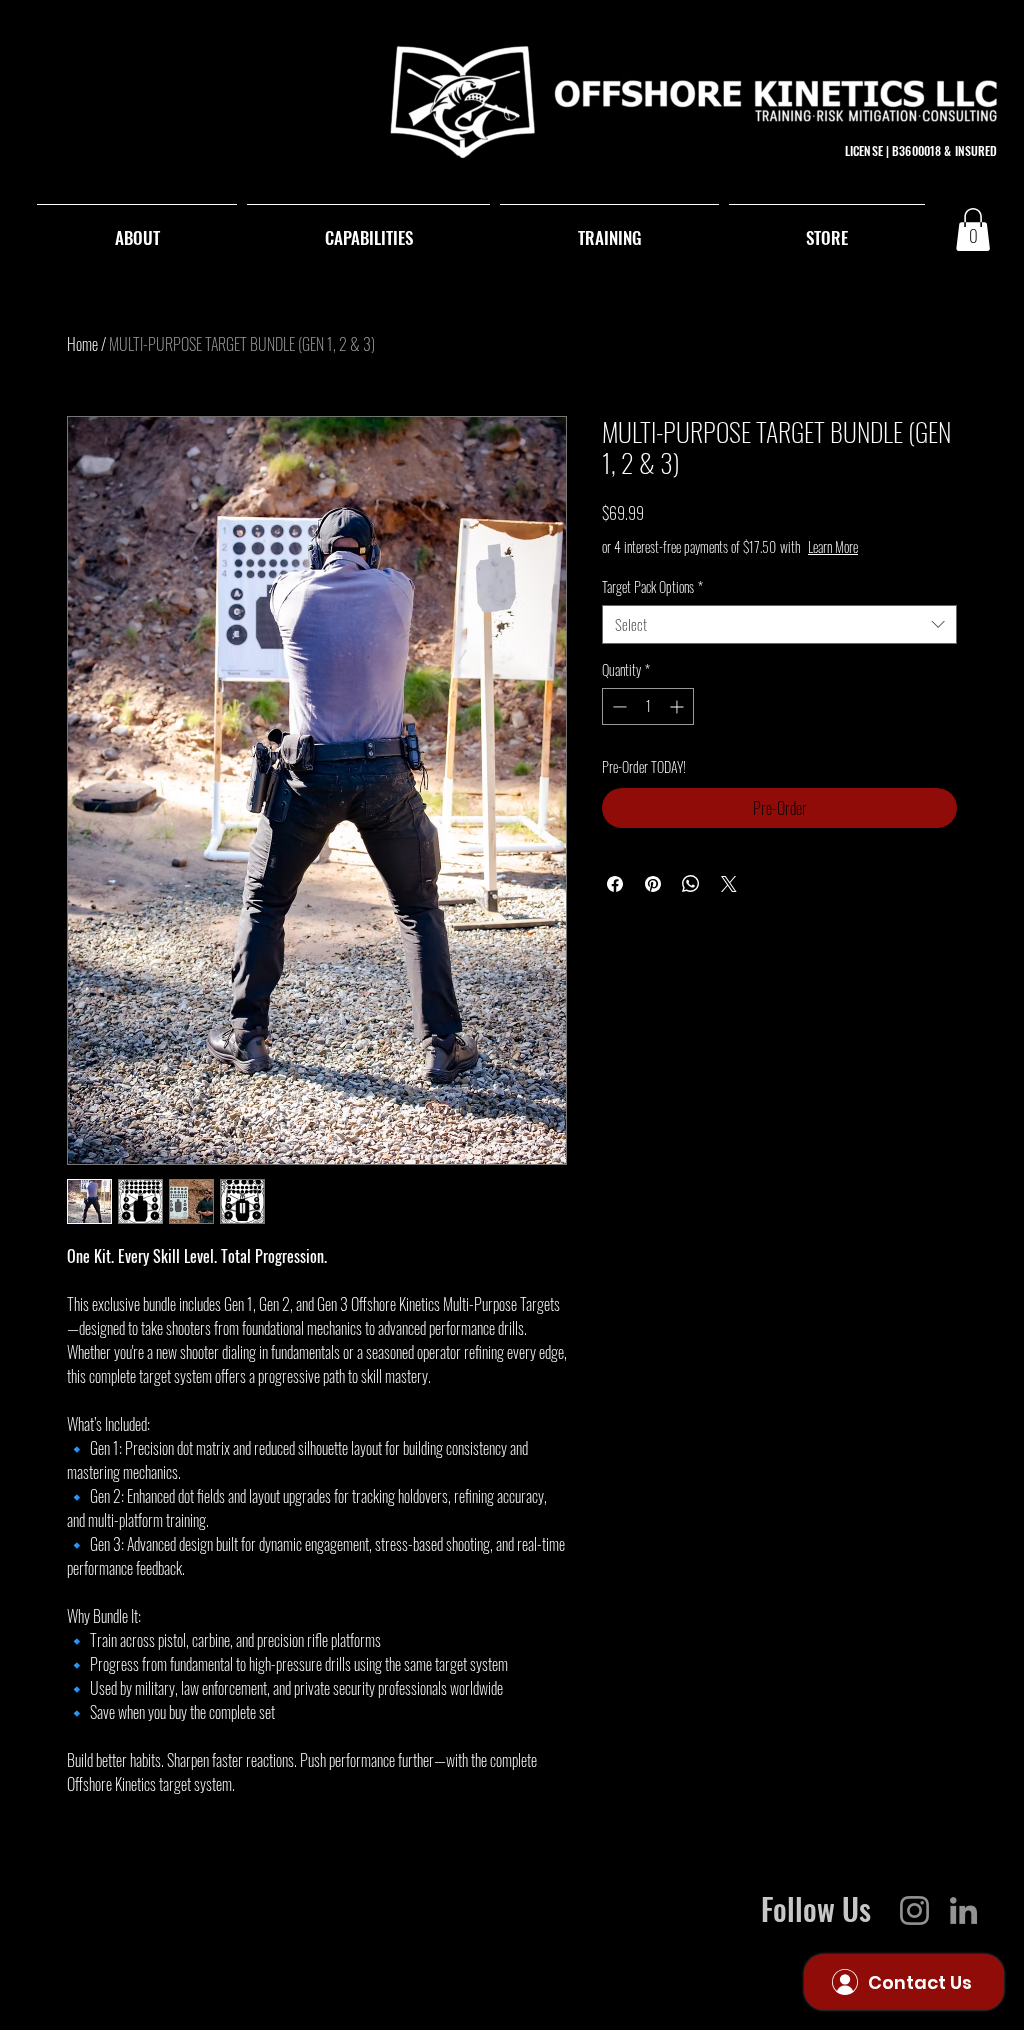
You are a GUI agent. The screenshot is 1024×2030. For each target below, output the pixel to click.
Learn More (833, 547)
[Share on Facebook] (615, 884)
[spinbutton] (648, 706)
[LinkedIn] (963, 1910)
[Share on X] (729, 884)
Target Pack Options (652, 587)
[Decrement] (617, 706)
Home (82, 344)
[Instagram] (914, 1910)
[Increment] (678, 706)
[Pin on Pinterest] (653, 884)
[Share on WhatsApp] (691, 884)
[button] (973, 229)
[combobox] (779, 624)
